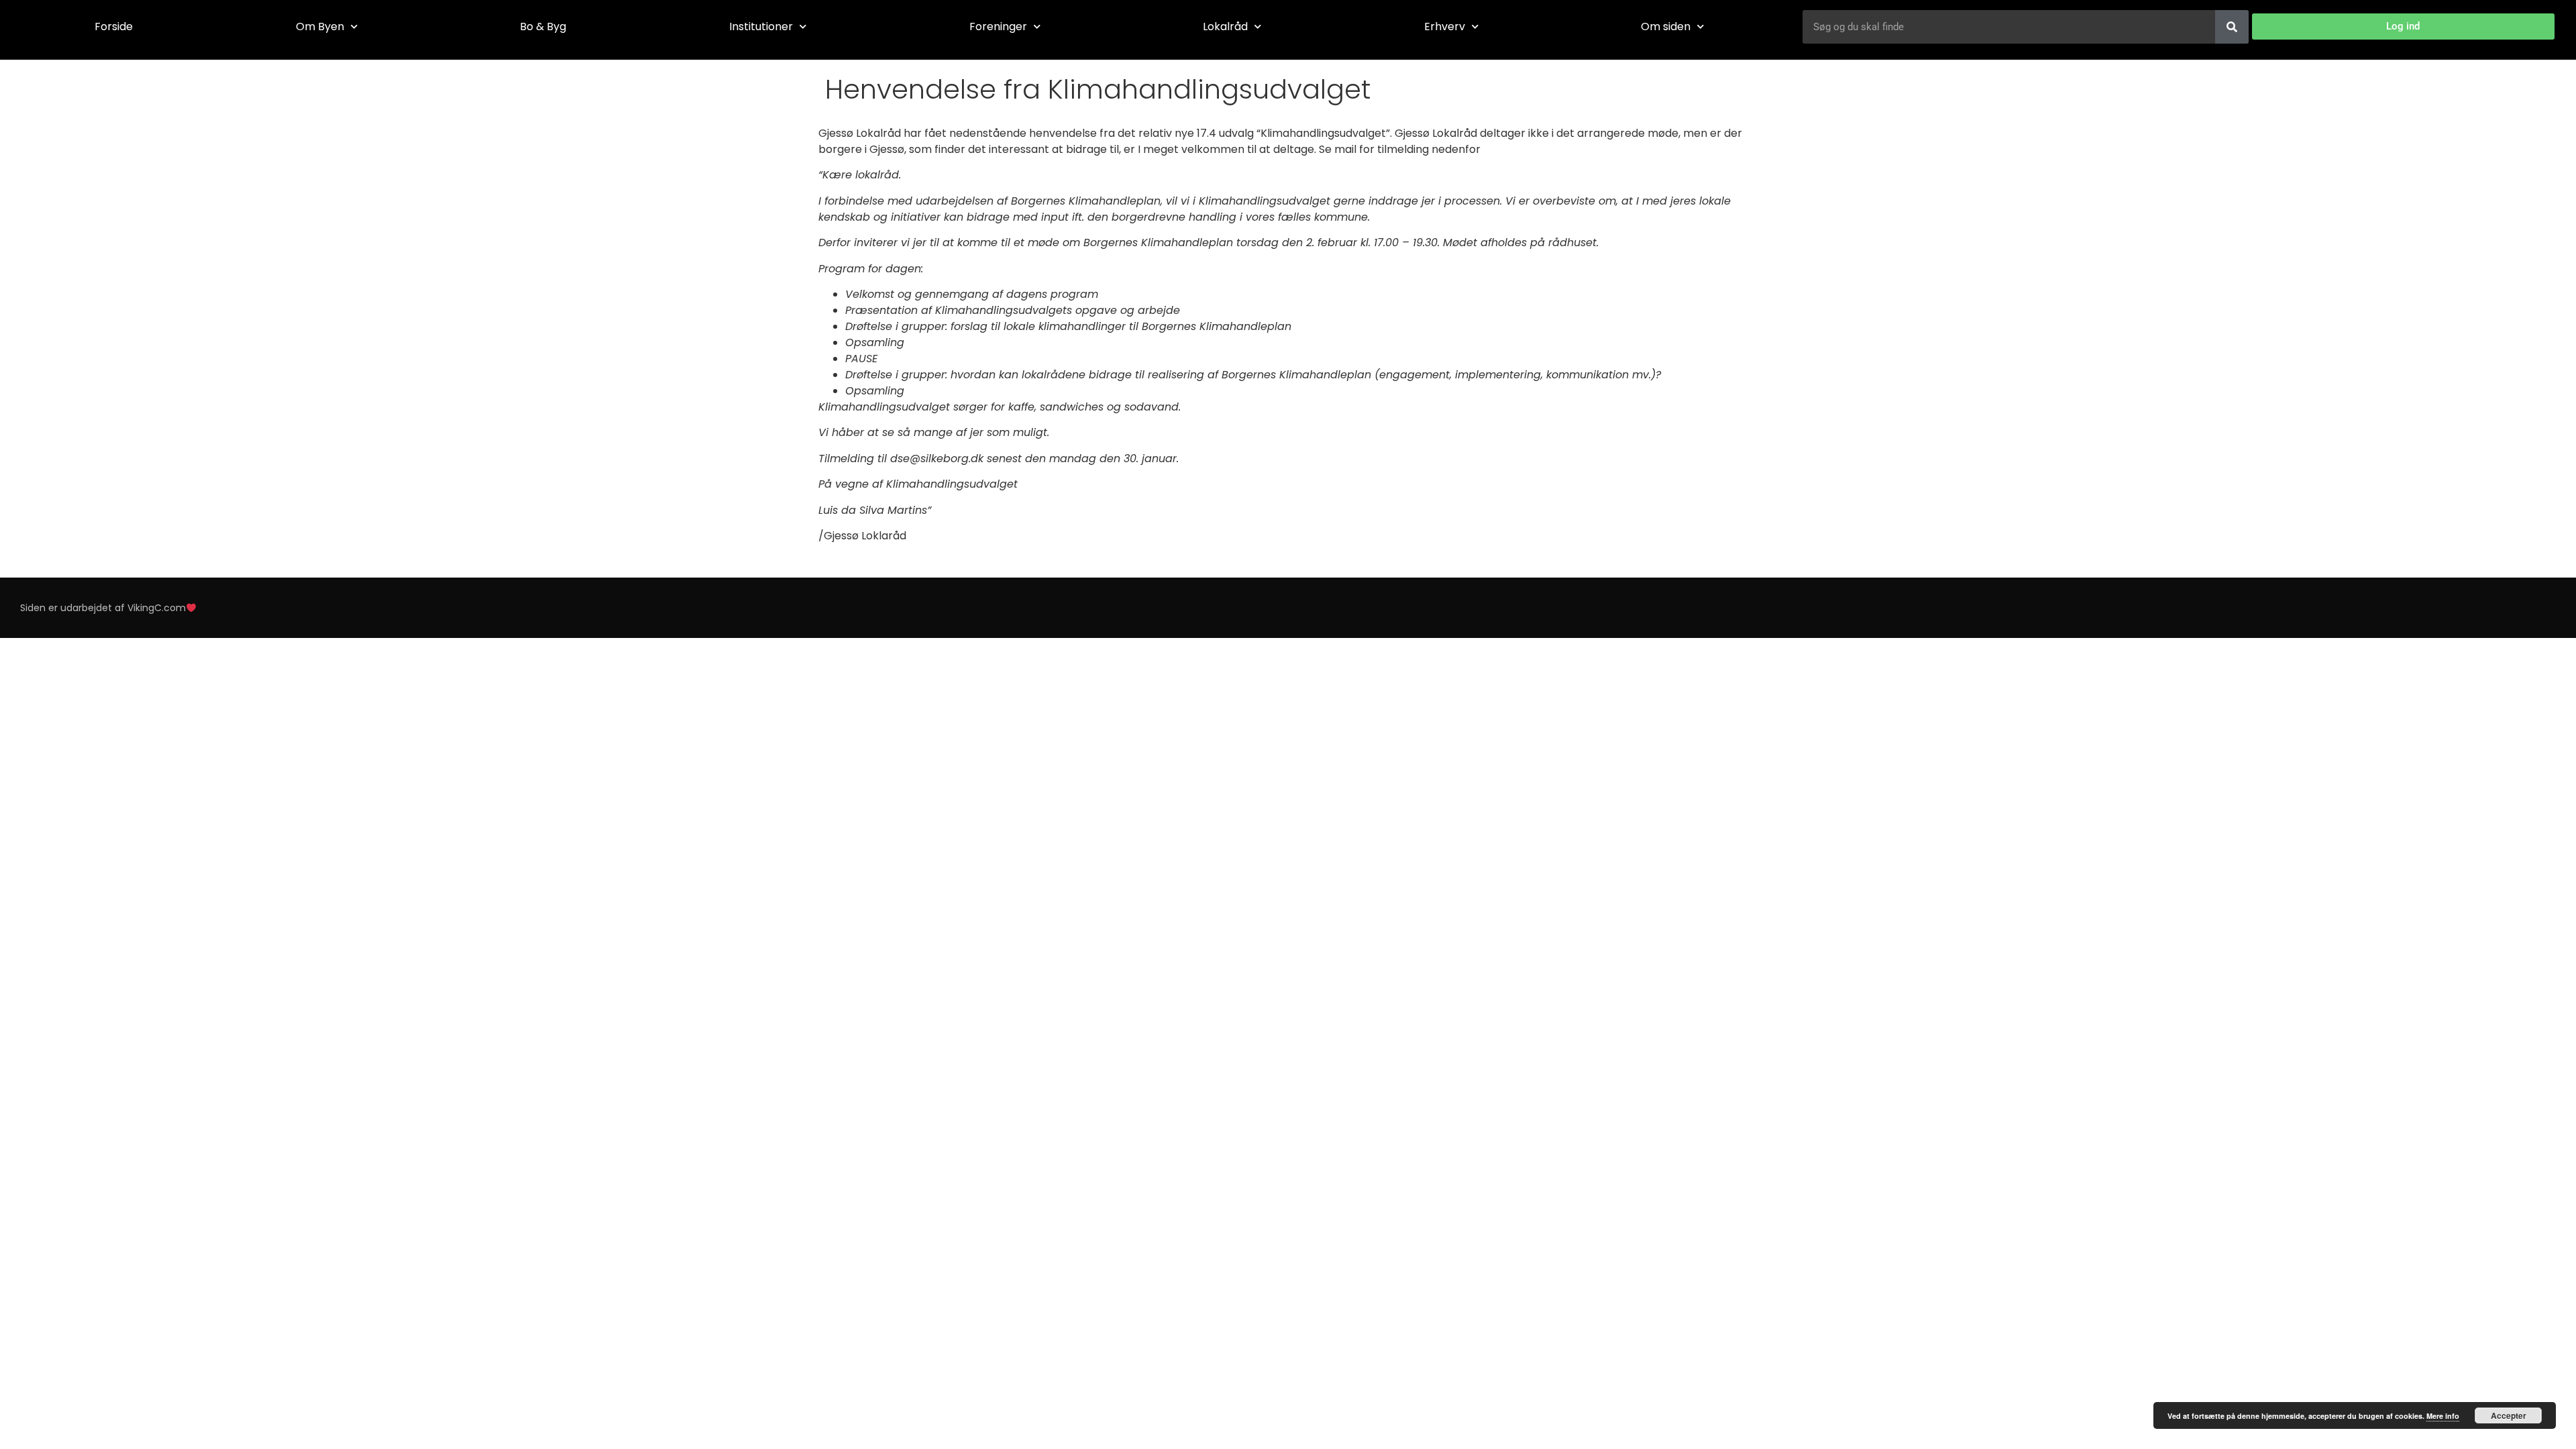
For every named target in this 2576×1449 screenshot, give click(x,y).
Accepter (2509, 1415)
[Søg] (2232, 27)
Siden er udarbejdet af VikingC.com (103, 608)
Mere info (2443, 1416)
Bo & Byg (543, 26)
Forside (114, 26)
